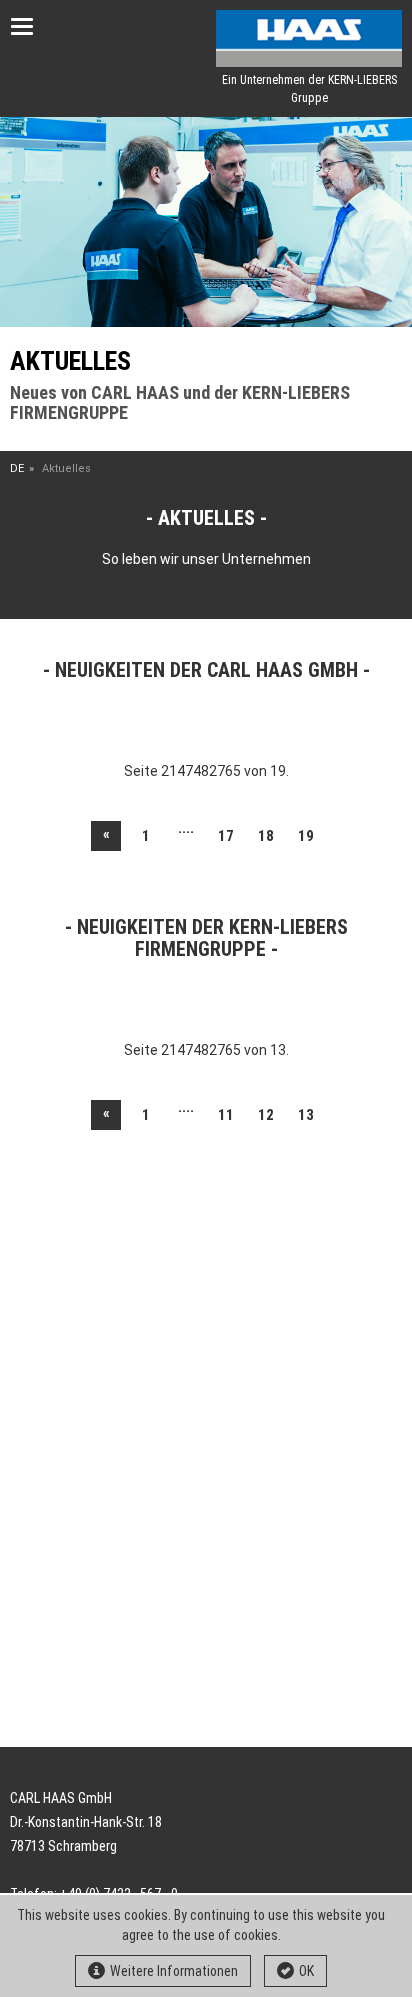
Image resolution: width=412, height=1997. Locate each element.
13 (306, 1115)
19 (306, 836)
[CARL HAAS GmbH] (309, 38)
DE (17, 468)
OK (306, 1971)
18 (266, 836)
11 (226, 1115)
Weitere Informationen (174, 1971)
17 (226, 836)
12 (266, 1115)
